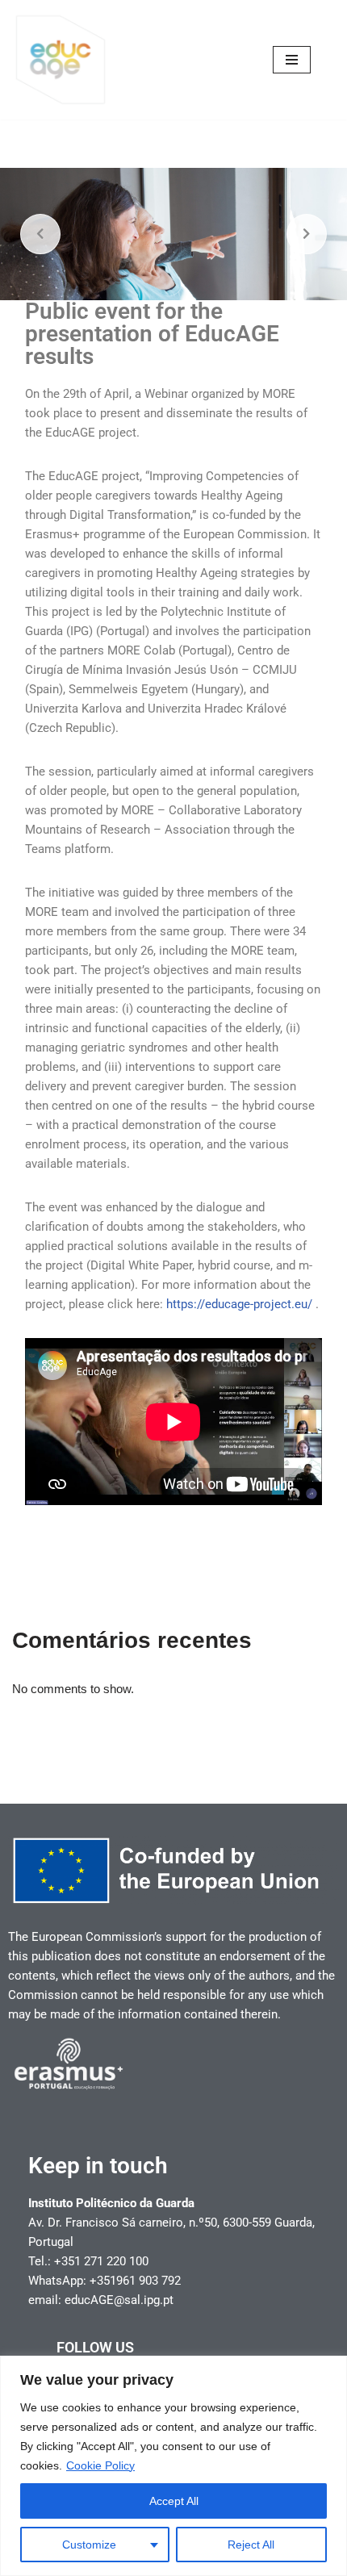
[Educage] (61, 60)
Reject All (251, 2545)
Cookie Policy (100, 2465)
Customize (89, 2545)
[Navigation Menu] (292, 60)
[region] (173, 2466)
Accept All (174, 2501)
